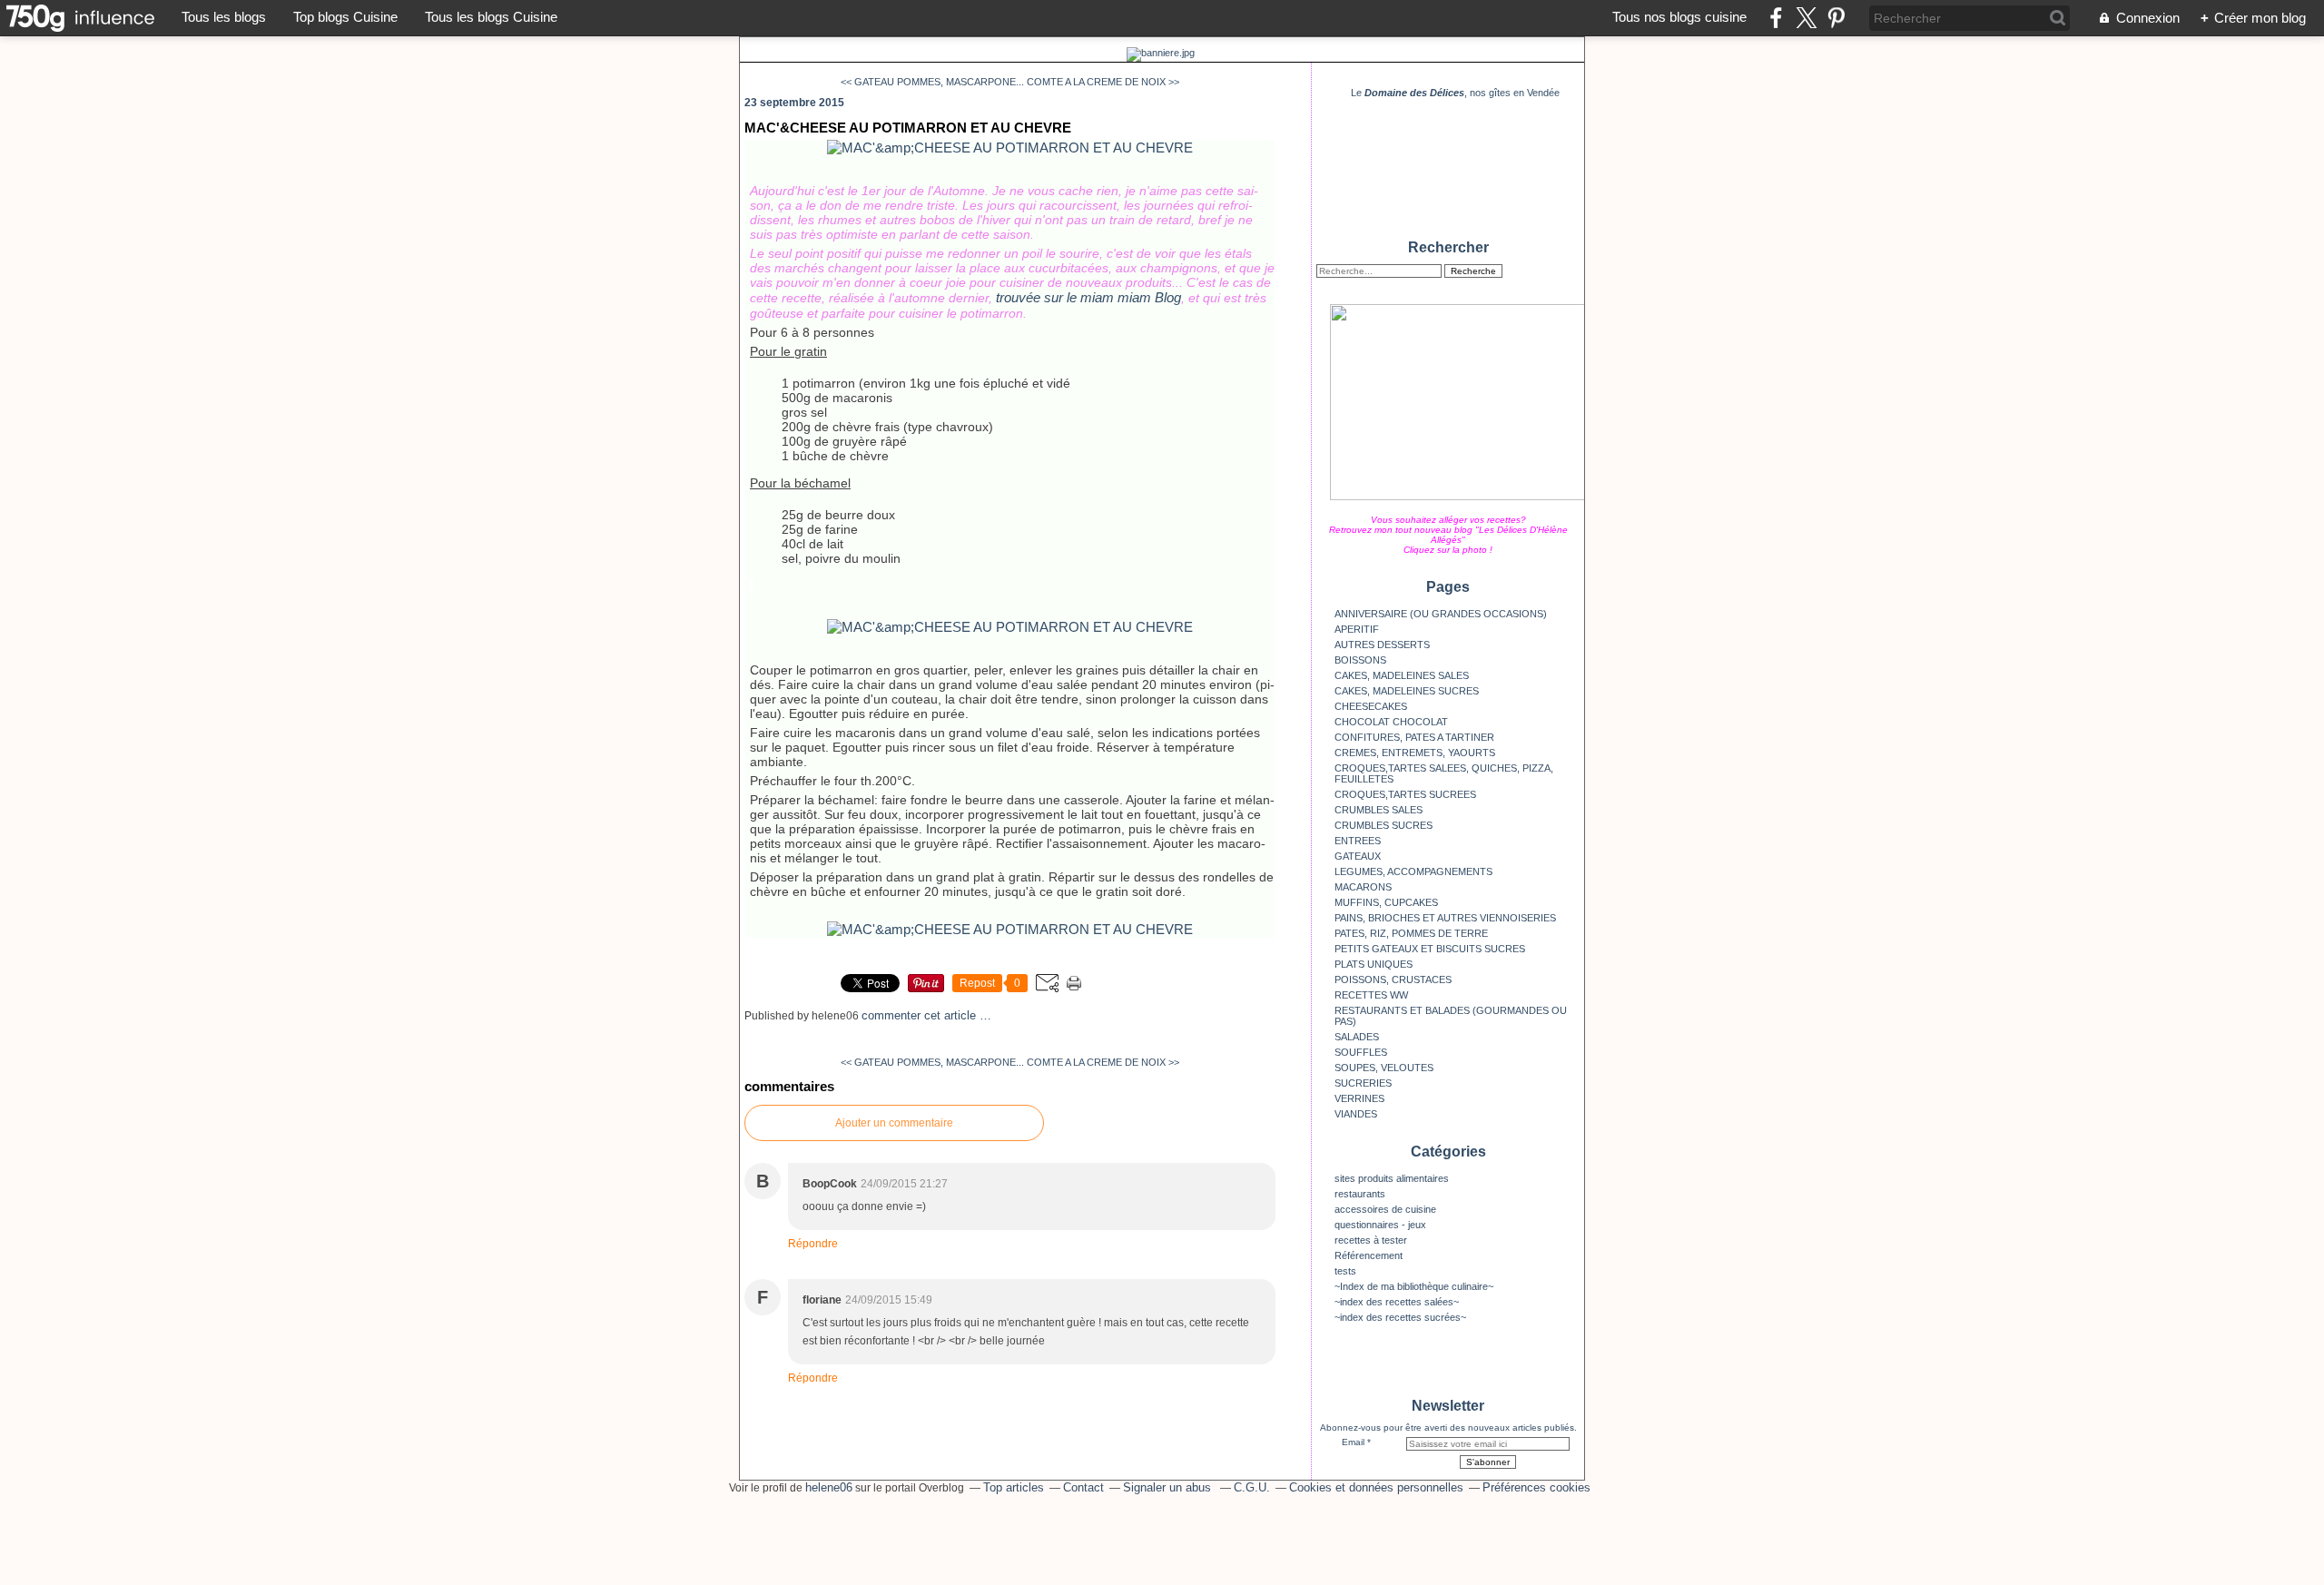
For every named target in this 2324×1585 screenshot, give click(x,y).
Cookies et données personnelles (1376, 1487)
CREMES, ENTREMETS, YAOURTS (1415, 753)
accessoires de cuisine (1385, 1209)
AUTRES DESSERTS (1382, 645)
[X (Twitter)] (1806, 18)
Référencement (1369, 1255)
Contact (1083, 1487)
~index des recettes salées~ (1397, 1302)
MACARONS (1363, 887)
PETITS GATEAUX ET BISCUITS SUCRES (1430, 949)
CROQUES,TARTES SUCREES (1405, 794)
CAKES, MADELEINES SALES (1402, 675)
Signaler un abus (1169, 1487)
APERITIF (1357, 629)
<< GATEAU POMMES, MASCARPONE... (932, 82)
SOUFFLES (1361, 1052)
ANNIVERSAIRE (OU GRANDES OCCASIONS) (1441, 614)
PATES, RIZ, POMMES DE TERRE (1411, 933)
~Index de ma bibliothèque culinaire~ (1414, 1286)
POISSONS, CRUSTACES (1393, 980)
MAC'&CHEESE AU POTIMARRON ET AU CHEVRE (908, 128)
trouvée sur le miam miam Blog (1088, 297)
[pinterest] (1836, 18)
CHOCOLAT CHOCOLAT (1391, 722)
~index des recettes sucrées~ (1400, 1317)
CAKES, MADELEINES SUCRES (1407, 691)
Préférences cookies (1536, 1487)
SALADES (1357, 1037)
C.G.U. (1252, 1487)
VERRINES (1359, 1098)
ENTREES (1358, 841)
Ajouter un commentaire (894, 1123)
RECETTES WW (1371, 995)
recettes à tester (1371, 1240)
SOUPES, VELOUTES (1384, 1068)
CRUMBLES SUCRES (1384, 825)
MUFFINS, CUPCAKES (1386, 902)
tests (1345, 1271)
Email (1353, 1442)
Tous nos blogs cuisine (1679, 17)
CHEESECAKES (1371, 706)
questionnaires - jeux (1380, 1225)
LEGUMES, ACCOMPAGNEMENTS (1413, 871)
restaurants (1360, 1194)
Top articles (1014, 1487)
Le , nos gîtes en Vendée (1455, 93)
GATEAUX (1358, 856)
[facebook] (1776, 18)
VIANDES (1356, 1114)
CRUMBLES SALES (1379, 810)
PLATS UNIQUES (1374, 964)
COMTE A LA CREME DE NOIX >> (1103, 82)
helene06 (829, 1487)
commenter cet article (921, 1015)
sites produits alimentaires (1392, 1178)
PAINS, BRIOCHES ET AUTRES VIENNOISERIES (1445, 918)
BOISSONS (1360, 660)
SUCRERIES (1363, 1083)
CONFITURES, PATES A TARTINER (1414, 737)
